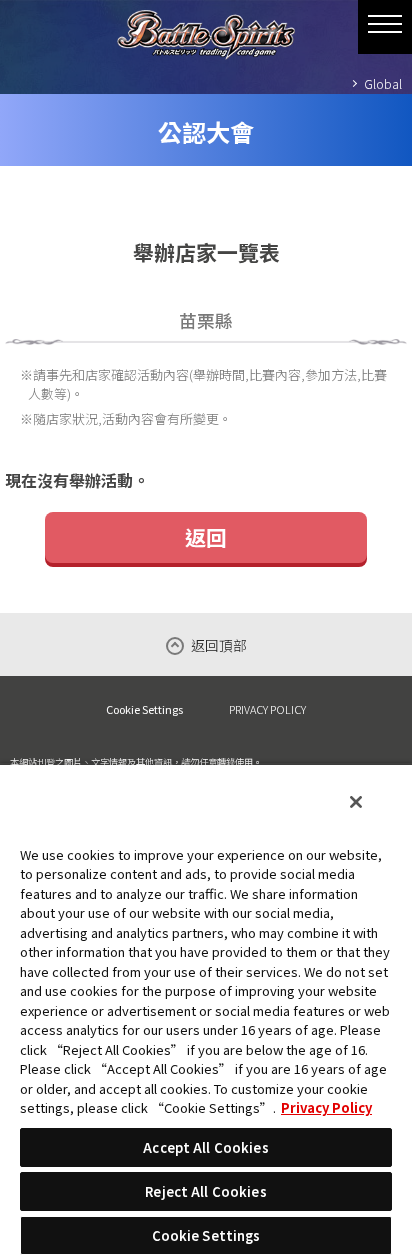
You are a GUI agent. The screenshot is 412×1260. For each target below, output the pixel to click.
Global (383, 83)
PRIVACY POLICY (267, 709)
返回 (206, 537)
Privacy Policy (326, 1107)
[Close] (356, 802)
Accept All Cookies (205, 1147)
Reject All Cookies (205, 1191)
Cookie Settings (144, 709)
